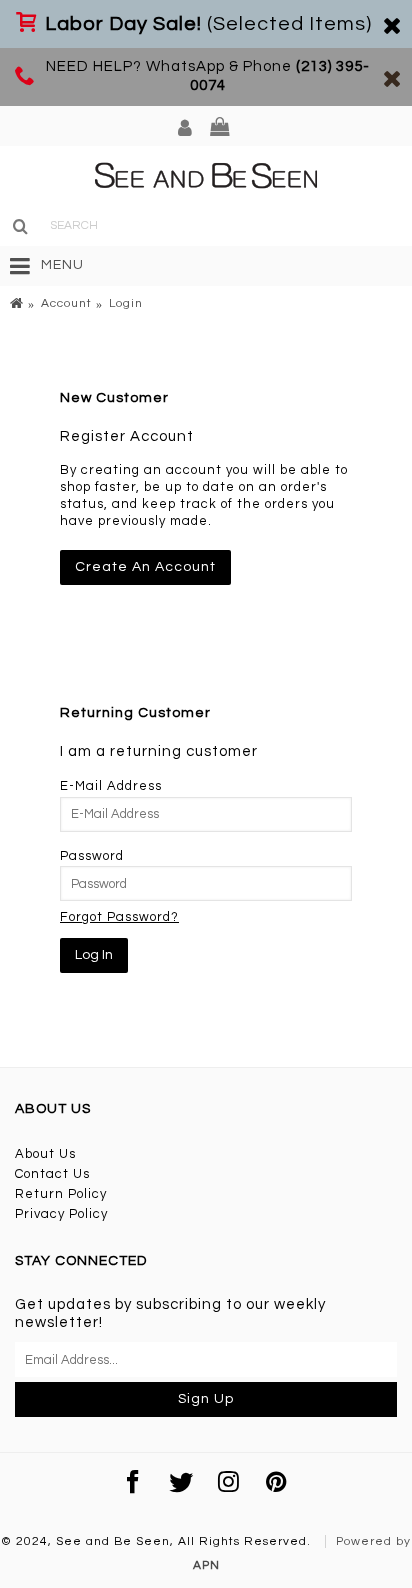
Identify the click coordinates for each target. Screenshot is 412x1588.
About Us (45, 1154)
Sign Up (206, 1399)
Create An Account (145, 567)
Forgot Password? (119, 917)
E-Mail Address (111, 786)
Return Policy (61, 1194)
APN (206, 1565)
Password (92, 856)
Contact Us (52, 1174)
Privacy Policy (61, 1214)
